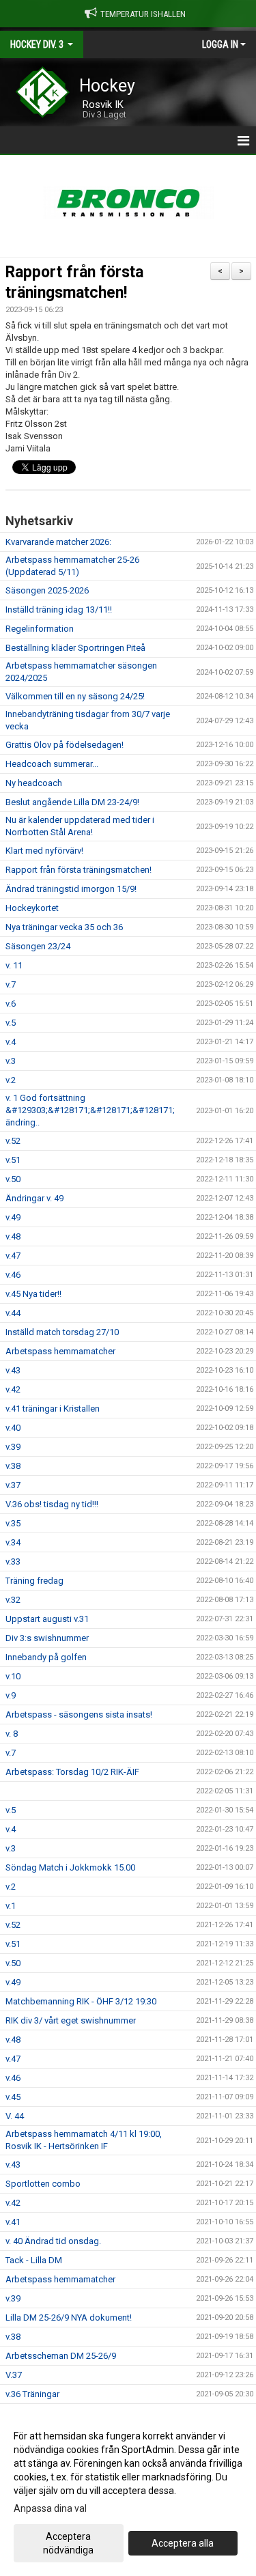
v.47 (13, 1256)
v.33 (13, 1562)
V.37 (14, 2375)
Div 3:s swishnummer (47, 1638)
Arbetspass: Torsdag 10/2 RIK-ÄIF (72, 1772)
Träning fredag (34, 1581)
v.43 (13, 1370)
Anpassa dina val (50, 2508)
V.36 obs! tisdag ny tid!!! (52, 1504)
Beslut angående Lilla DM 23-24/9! (72, 802)
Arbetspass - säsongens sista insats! (79, 1714)
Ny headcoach (34, 783)
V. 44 (15, 2116)
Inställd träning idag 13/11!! (59, 610)
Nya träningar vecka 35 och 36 (64, 927)
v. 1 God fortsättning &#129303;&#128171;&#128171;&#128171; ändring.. (90, 1110)
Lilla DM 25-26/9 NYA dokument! (69, 2318)
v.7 (11, 984)
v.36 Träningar (32, 2394)
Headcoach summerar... (52, 764)
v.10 (13, 1676)
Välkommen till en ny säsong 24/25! (75, 696)
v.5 (11, 1023)
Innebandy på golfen (46, 1657)
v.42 (13, 1389)
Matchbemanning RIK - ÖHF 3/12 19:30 (81, 2001)
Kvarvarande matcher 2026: (58, 542)
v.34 (13, 1542)
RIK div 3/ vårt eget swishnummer (71, 2020)
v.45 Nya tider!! (33, 1294)
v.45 (13, 2097)
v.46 (13, 1275)
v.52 (13, 1141)
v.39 (13, 1447)
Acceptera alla (183, 2543)
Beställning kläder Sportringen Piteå (75, 648)
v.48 (13, 1236)
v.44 (13, 1313)
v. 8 (12, 1734)
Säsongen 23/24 (38, 946)
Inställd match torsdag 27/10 (62, 1332)
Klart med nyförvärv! (44, 851)
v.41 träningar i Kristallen (53, 1409)
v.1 (11, 1906)
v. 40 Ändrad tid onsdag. (53, 2241)
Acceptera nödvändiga (68, 2543)
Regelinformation (40, 629)
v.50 (13, 1179)
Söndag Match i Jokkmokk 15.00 (70, 1867)
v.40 (13, 1428)
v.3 (11, 1061)
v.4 (11, 1042)
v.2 (11, 1080)
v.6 (11, 1004)
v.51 (13, 1160)
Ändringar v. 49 (34, 1198)
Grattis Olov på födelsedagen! (65, 745)
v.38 (13, 1466)
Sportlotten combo (43, 2184)
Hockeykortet (32, 908)
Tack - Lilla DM (34, 2260)
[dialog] (128, 2492)
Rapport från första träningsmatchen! (79, 870)
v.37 (13, 1485)
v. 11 (14, 965)
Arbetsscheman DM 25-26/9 (61, 2356)
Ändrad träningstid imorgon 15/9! (71, 889)
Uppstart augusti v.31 (47, 1619)
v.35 (13, 1523)
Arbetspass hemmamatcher (60, 1351)
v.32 (13, 1600)
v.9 (11, 1695)
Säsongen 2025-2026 (47, 590)
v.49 (13, 1217)
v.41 (13, 2222)
